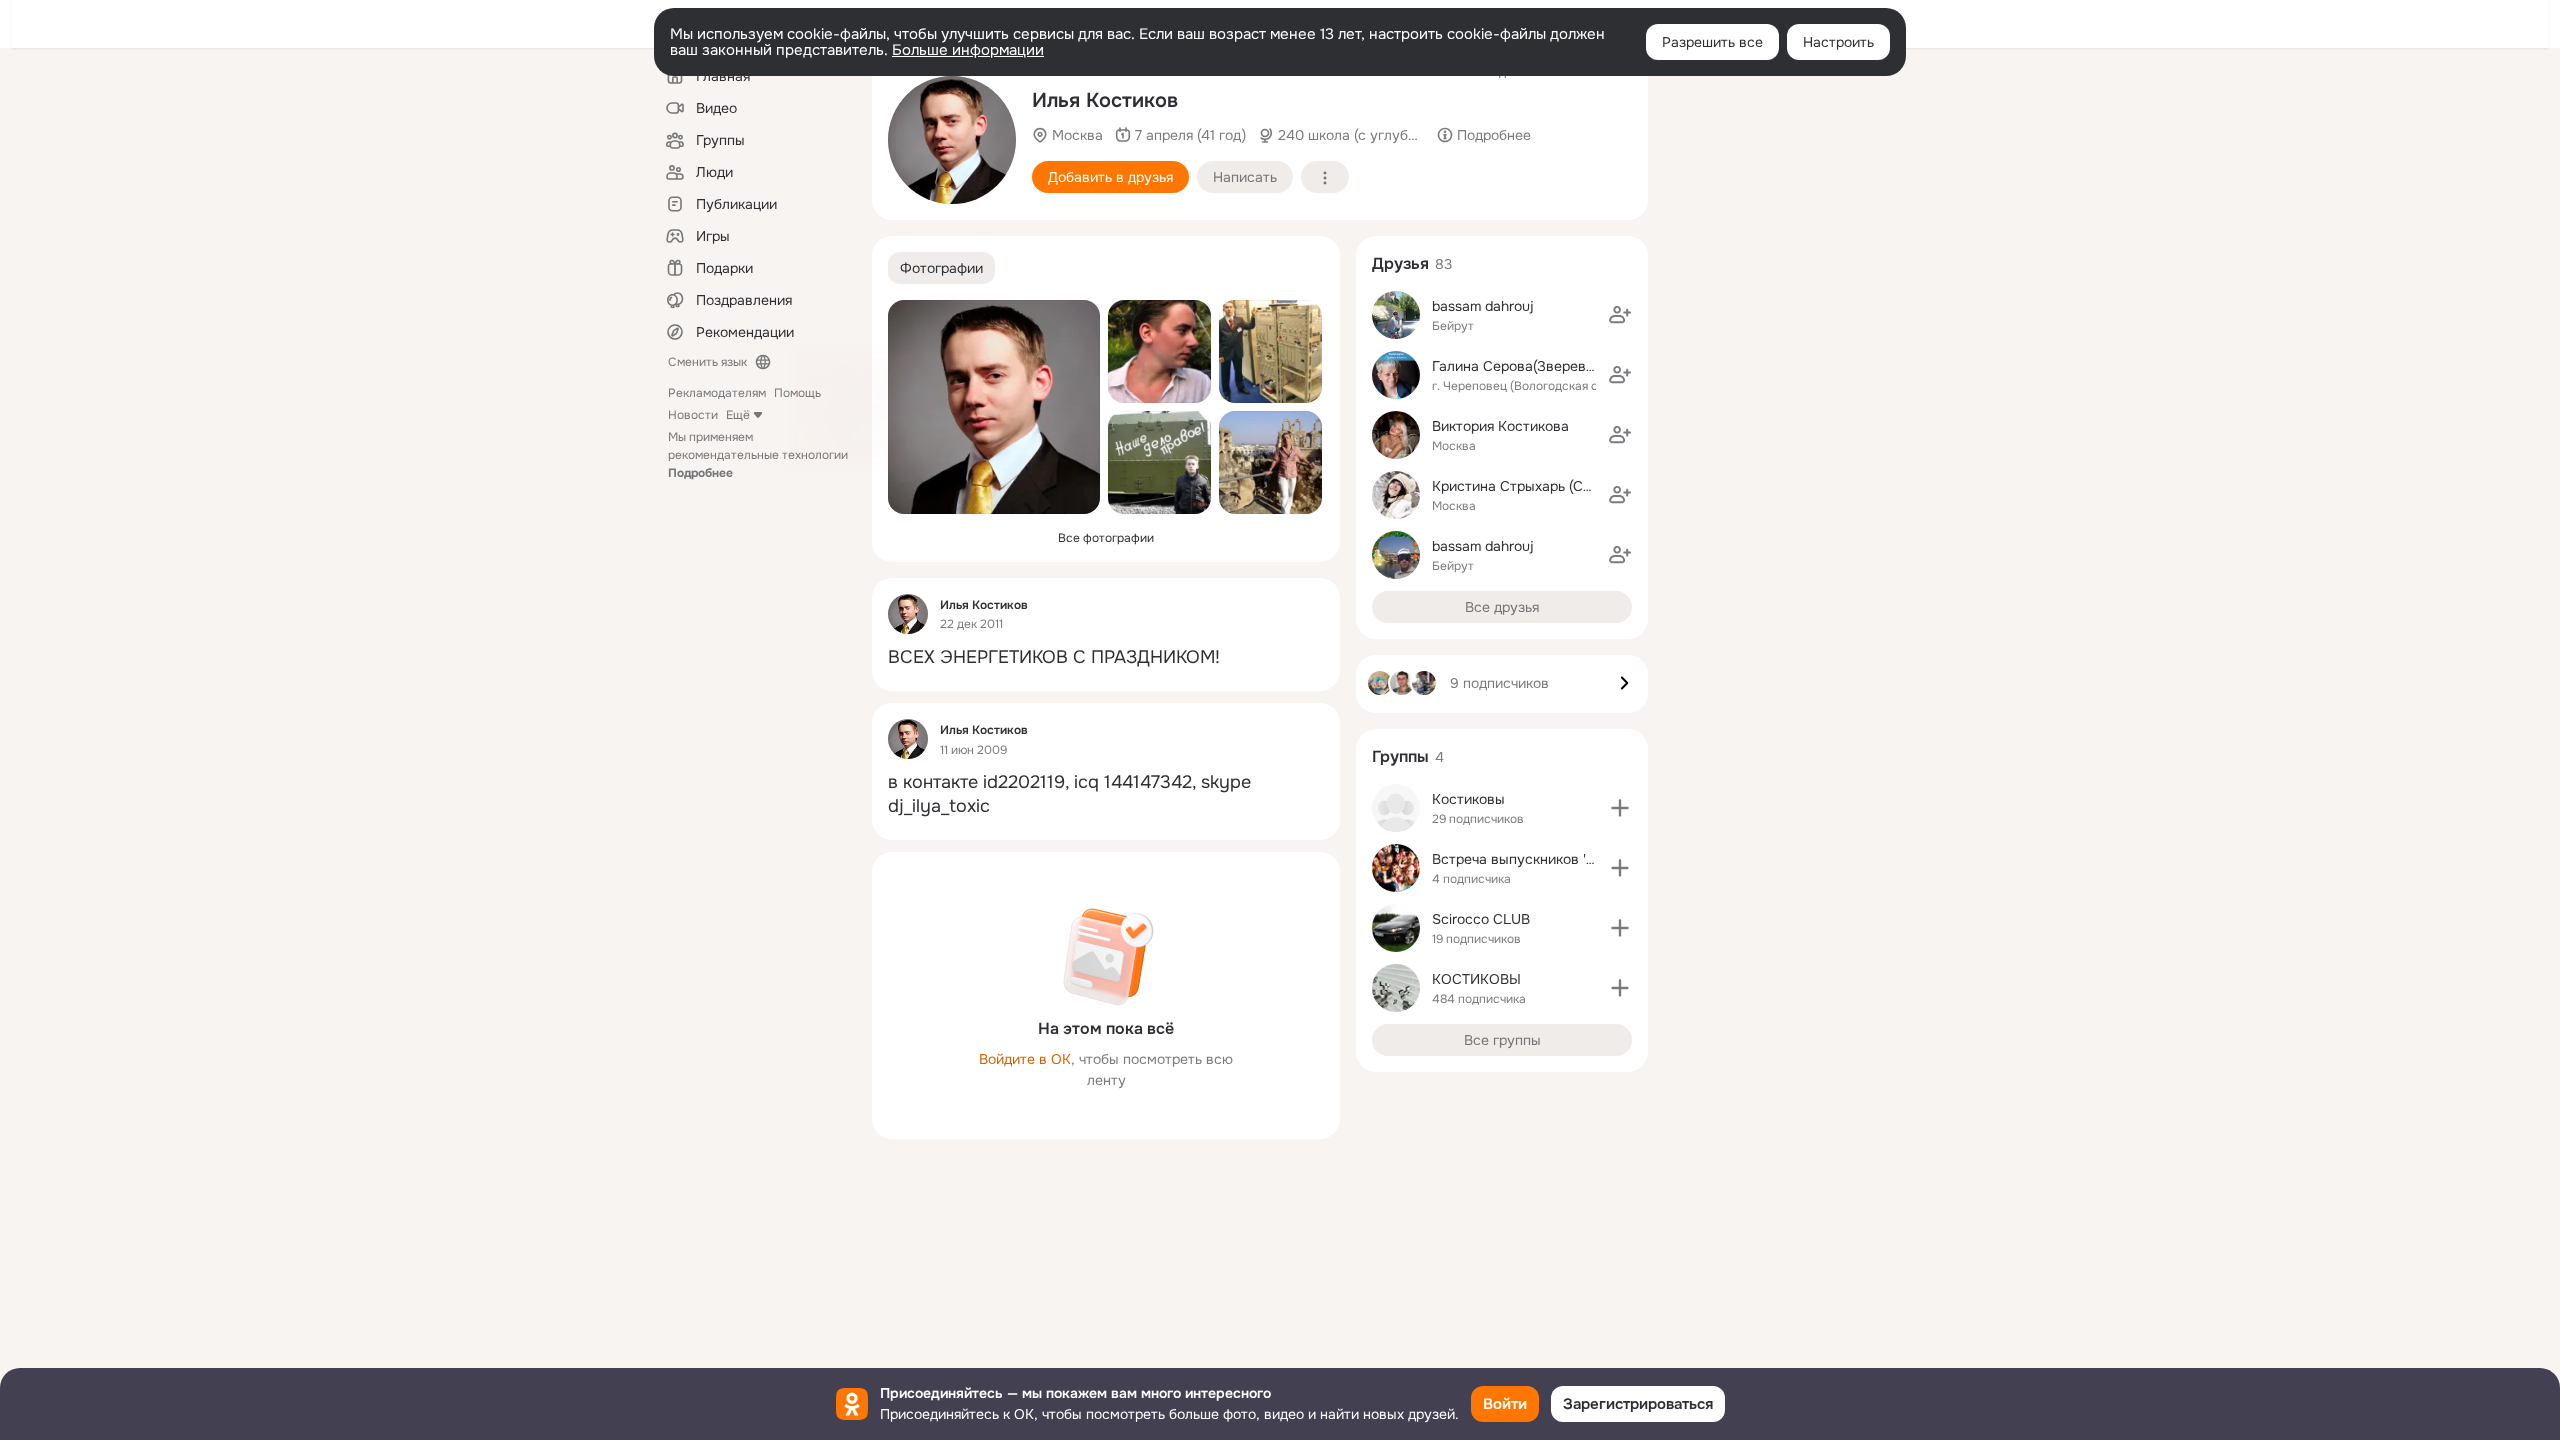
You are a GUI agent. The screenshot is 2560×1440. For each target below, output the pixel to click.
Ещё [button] (738, 415)
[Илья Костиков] (908, 614)
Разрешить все (1712, 42)
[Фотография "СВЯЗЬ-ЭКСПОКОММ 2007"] (1270, 351)
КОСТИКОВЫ (1476, 979)
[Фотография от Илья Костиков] (952, 140)
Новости (693, 415)
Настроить (1838, 42)
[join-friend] (1620, 315)
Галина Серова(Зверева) (1515, 366)
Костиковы (1468, 799)
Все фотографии (1106, 538)
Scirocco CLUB (1481, 919)
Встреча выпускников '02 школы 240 (1556, 859)
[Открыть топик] (1106, 657)
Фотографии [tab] (941, 268)
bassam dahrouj (1483, 306)
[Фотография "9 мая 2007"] (1159, 462)
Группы (1400, 756)
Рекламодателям (717, 393)
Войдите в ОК (1025, 1059)
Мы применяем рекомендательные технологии (758, 455)
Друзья (1400, 263)
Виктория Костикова (1500, 426)
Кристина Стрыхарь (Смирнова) (1538, 486)
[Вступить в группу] (1620, 808)
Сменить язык (707, 362)
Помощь (797, 393)
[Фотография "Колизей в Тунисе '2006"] (1270, 462)
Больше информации (968, 50)
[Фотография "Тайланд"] (1159, 351)
